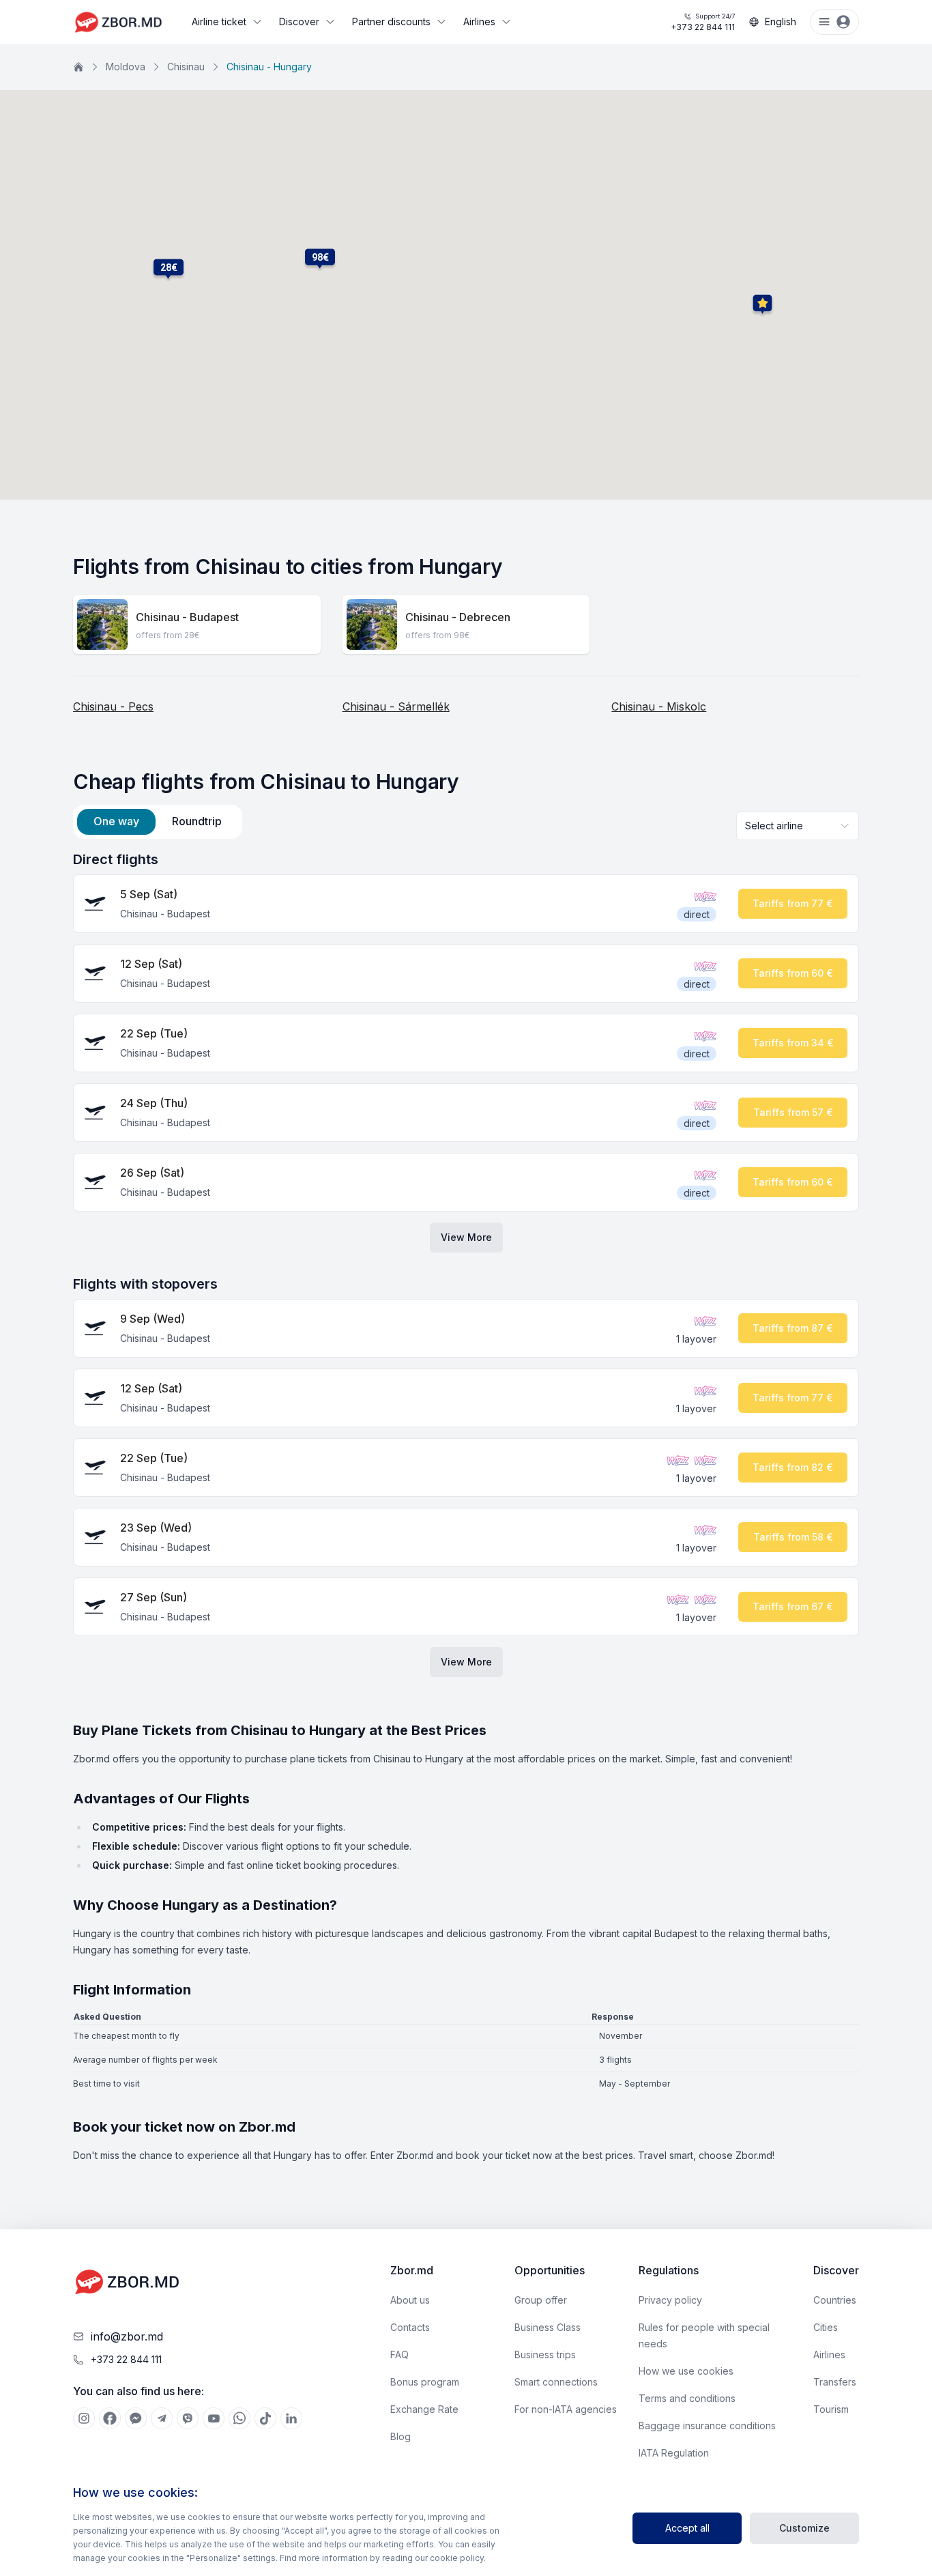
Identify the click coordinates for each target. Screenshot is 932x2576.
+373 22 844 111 (703, 22)
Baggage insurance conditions (707, 2425)
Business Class (548, 2327)
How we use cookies (686, 2371)
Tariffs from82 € (793, 1467)
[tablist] (158, 822)
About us (410, 2300)
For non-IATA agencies (566, 2409)
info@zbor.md (127, 2336)
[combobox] (798, 826)
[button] (169, 268)
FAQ (399, 2355)
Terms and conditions (687, 2398)
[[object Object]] (84, 2418)
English (781, 22)
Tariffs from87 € (793, 1328)
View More (466, 1237)
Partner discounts (391, 22)
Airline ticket (219, 22)
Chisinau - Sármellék (396, 706)
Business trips (545, 2355)
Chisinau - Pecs (113, 706)
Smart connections (556, 2382)
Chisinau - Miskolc (659, 706)
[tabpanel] (466, 1263)
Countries (835, 2300)
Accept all (687, 2528)
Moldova (126, 67)
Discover (299, 22)
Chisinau (186, 67)
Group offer (541, 2300)
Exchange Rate (424, 2409)
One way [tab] (116, 821)
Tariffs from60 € (793, 973)
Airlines (479, 22)
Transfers (835, 2382)
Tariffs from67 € (793, 1606)
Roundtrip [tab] (197, 821)
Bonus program (425, 2382)
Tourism (831, 2409)
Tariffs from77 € (793, 903)
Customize (804, 2528)
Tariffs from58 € (793, 1537)
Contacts (410, 2327)
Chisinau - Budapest (187, 617)
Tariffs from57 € (793, 1112)
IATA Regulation (674, 2453)
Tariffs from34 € (793, 1043)
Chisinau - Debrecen (458, 617)
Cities (826, 2327)
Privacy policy (670, 2300)
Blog (401, 2436)
